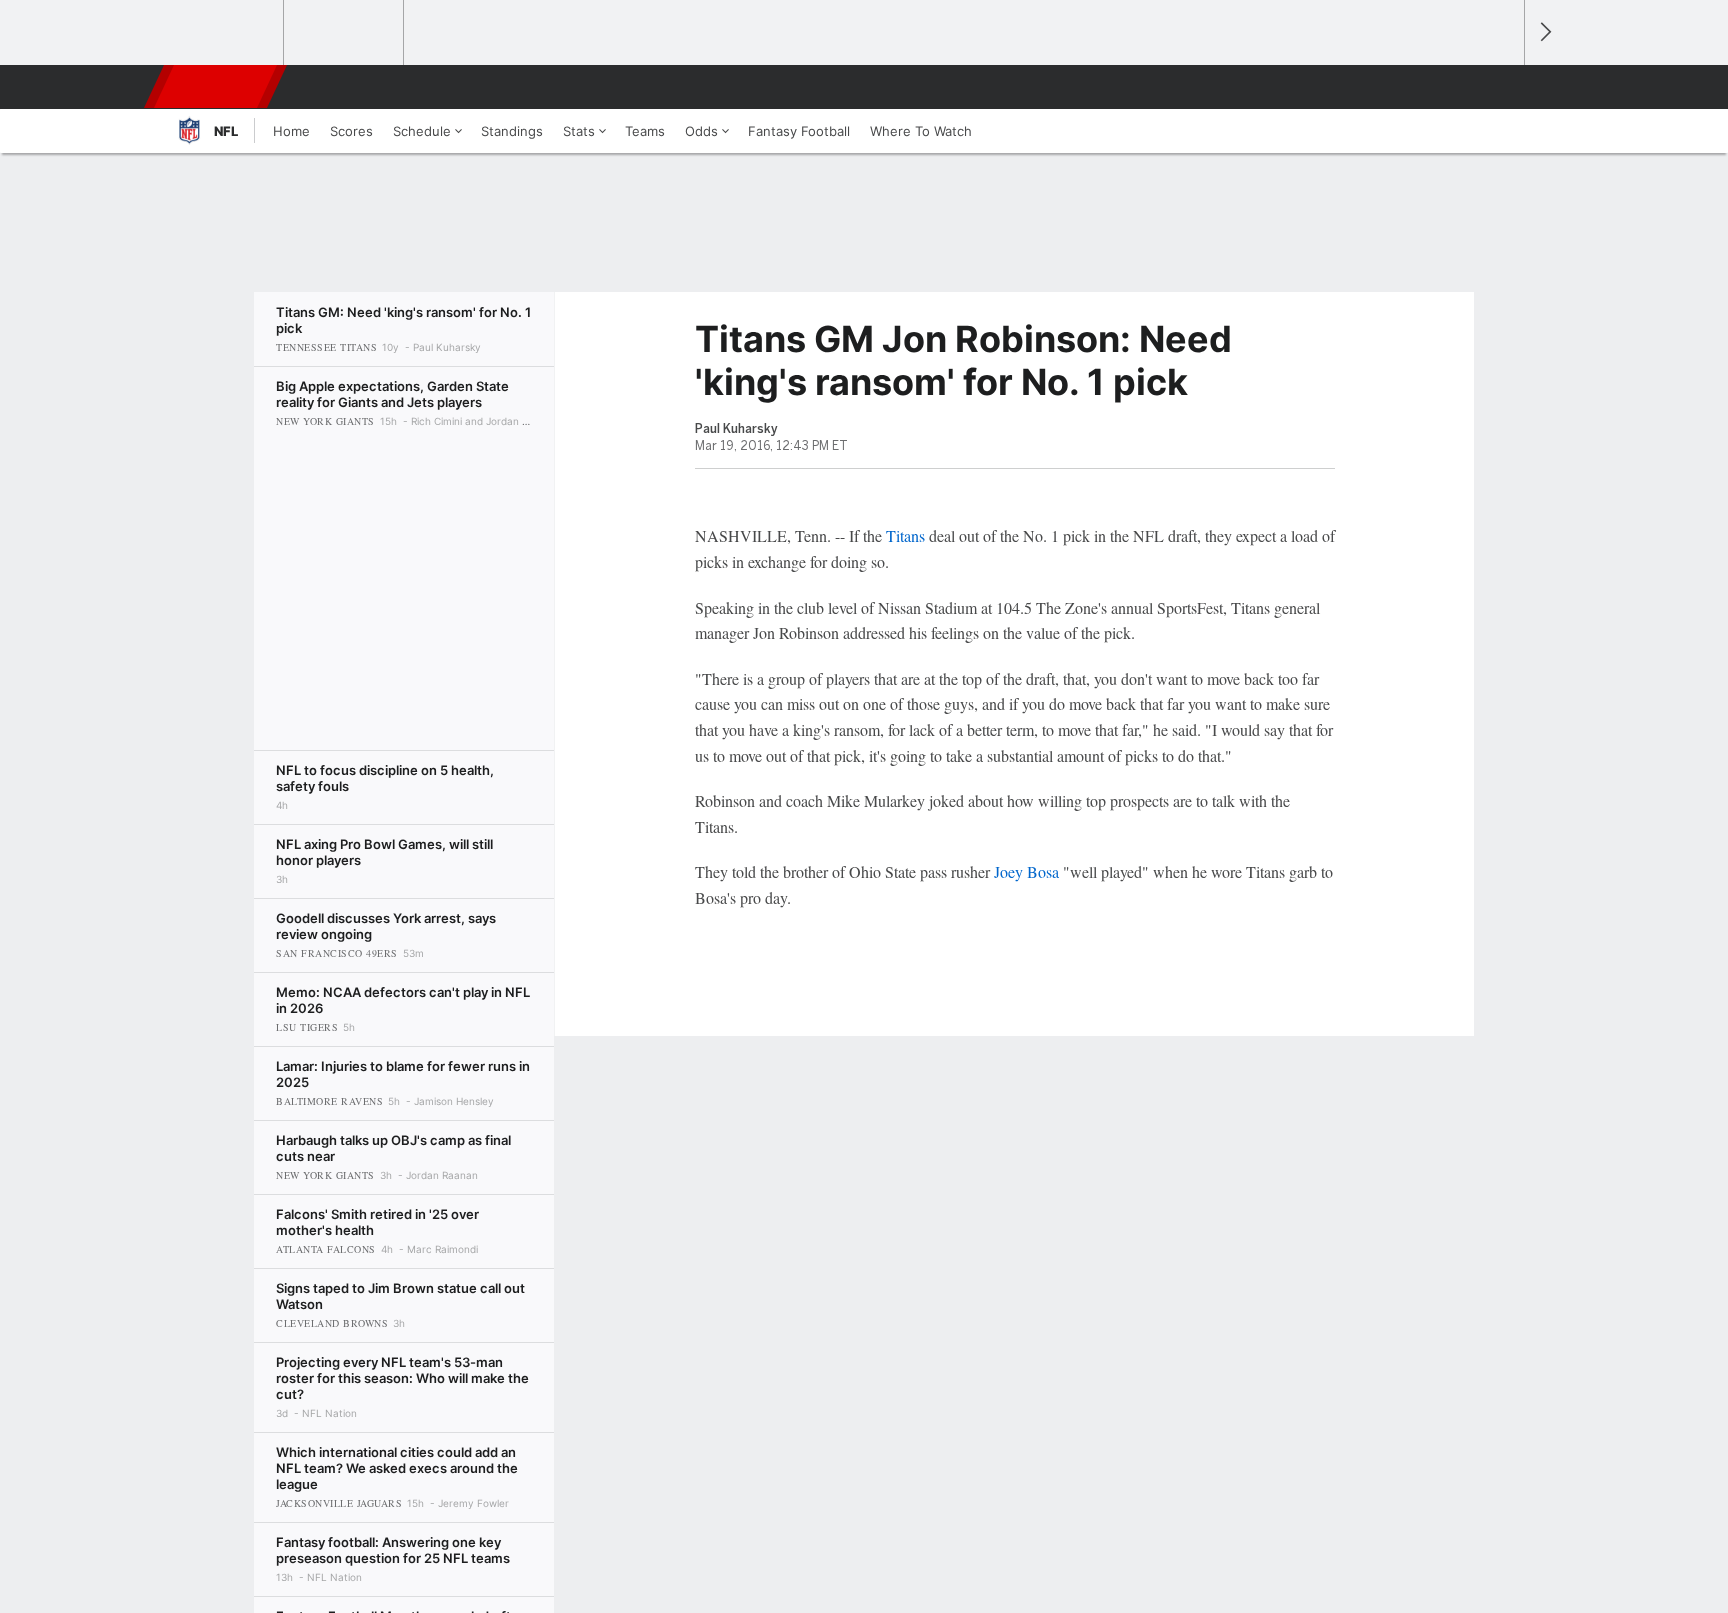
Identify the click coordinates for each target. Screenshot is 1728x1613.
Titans (905, 535)
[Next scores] (1544, 32)
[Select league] (225, 33)
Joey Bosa (1026, 871)
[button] (1500, 87)
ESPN (217, 87)
